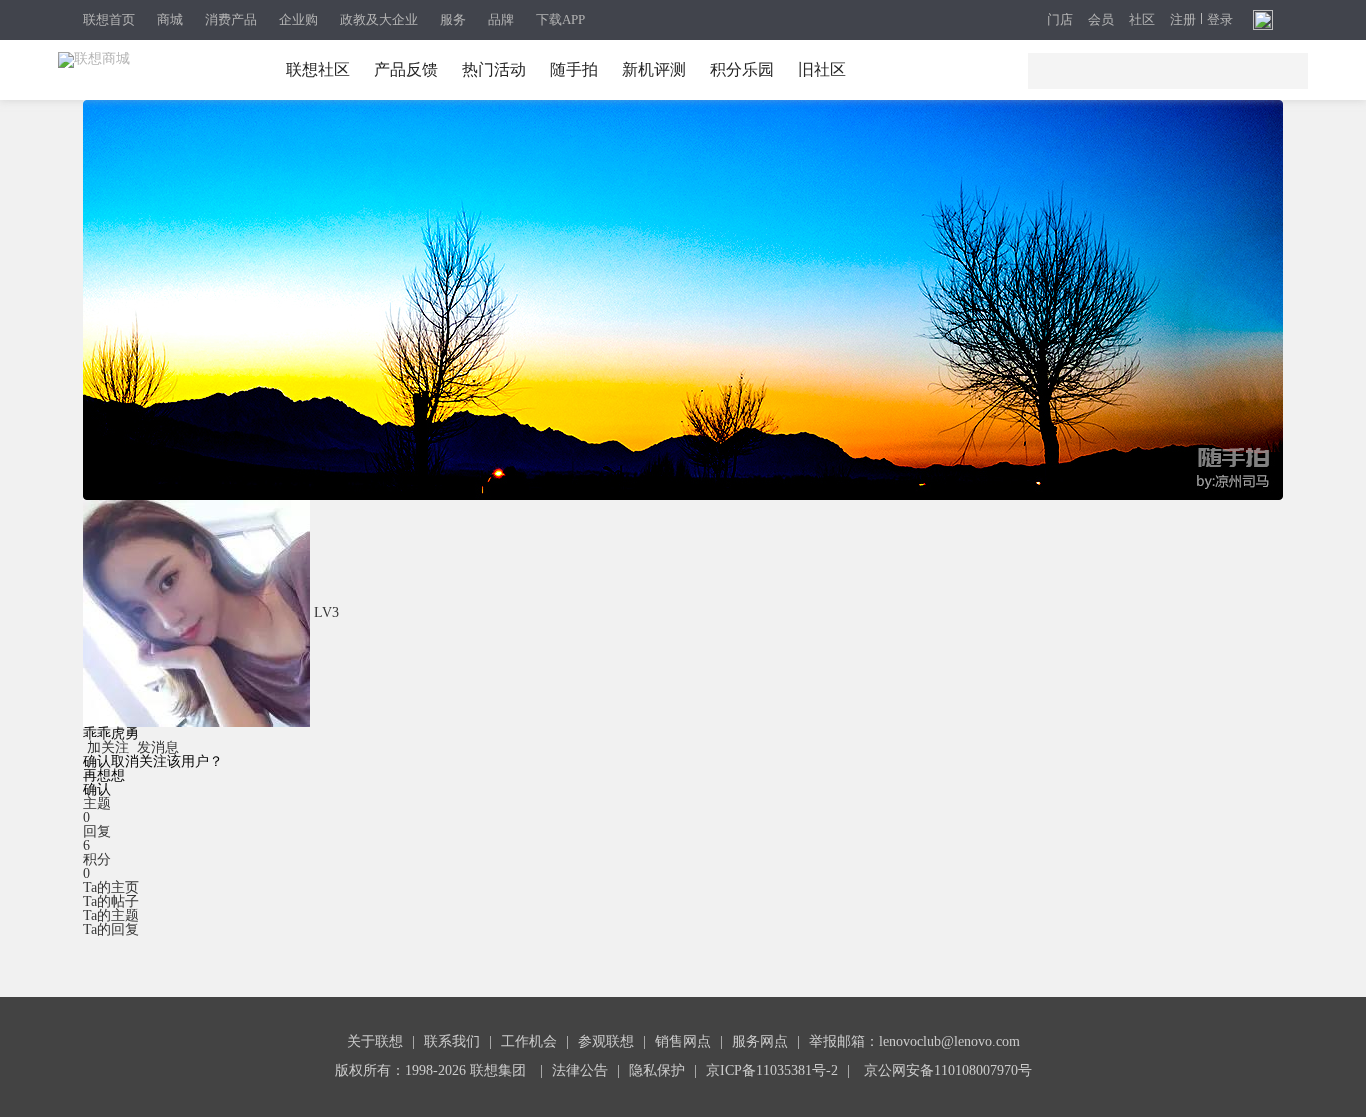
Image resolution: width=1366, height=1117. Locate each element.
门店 (1060, 20)
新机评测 (654, 69)
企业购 (298, 19)
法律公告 (580, 1070)
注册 (1183, 20)
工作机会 (529, 1041)
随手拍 (574, 69)
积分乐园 (742, 69)
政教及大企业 (379, 19)
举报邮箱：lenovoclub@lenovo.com (914, 1041)
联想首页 (109, 19)
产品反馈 (406, 69)
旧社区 (822, 69)
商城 (170, 19)
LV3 (326, 612)
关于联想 (375, 1041)
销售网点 (683, 1041)
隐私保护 (657, 1070)
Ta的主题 (111, 915)
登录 (1220, 20)
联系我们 (452, 1041)
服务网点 (760, 1041)
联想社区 (318, 69)
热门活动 (494, 69)
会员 (1101, 20)
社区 (1142, 20)
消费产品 (231, 19)
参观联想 (606, 1041)
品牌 (501, 19)
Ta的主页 (111, 887)
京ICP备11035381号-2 (772, 1070)
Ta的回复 (111, 929)
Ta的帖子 (111, 901)
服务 (453, 19)
